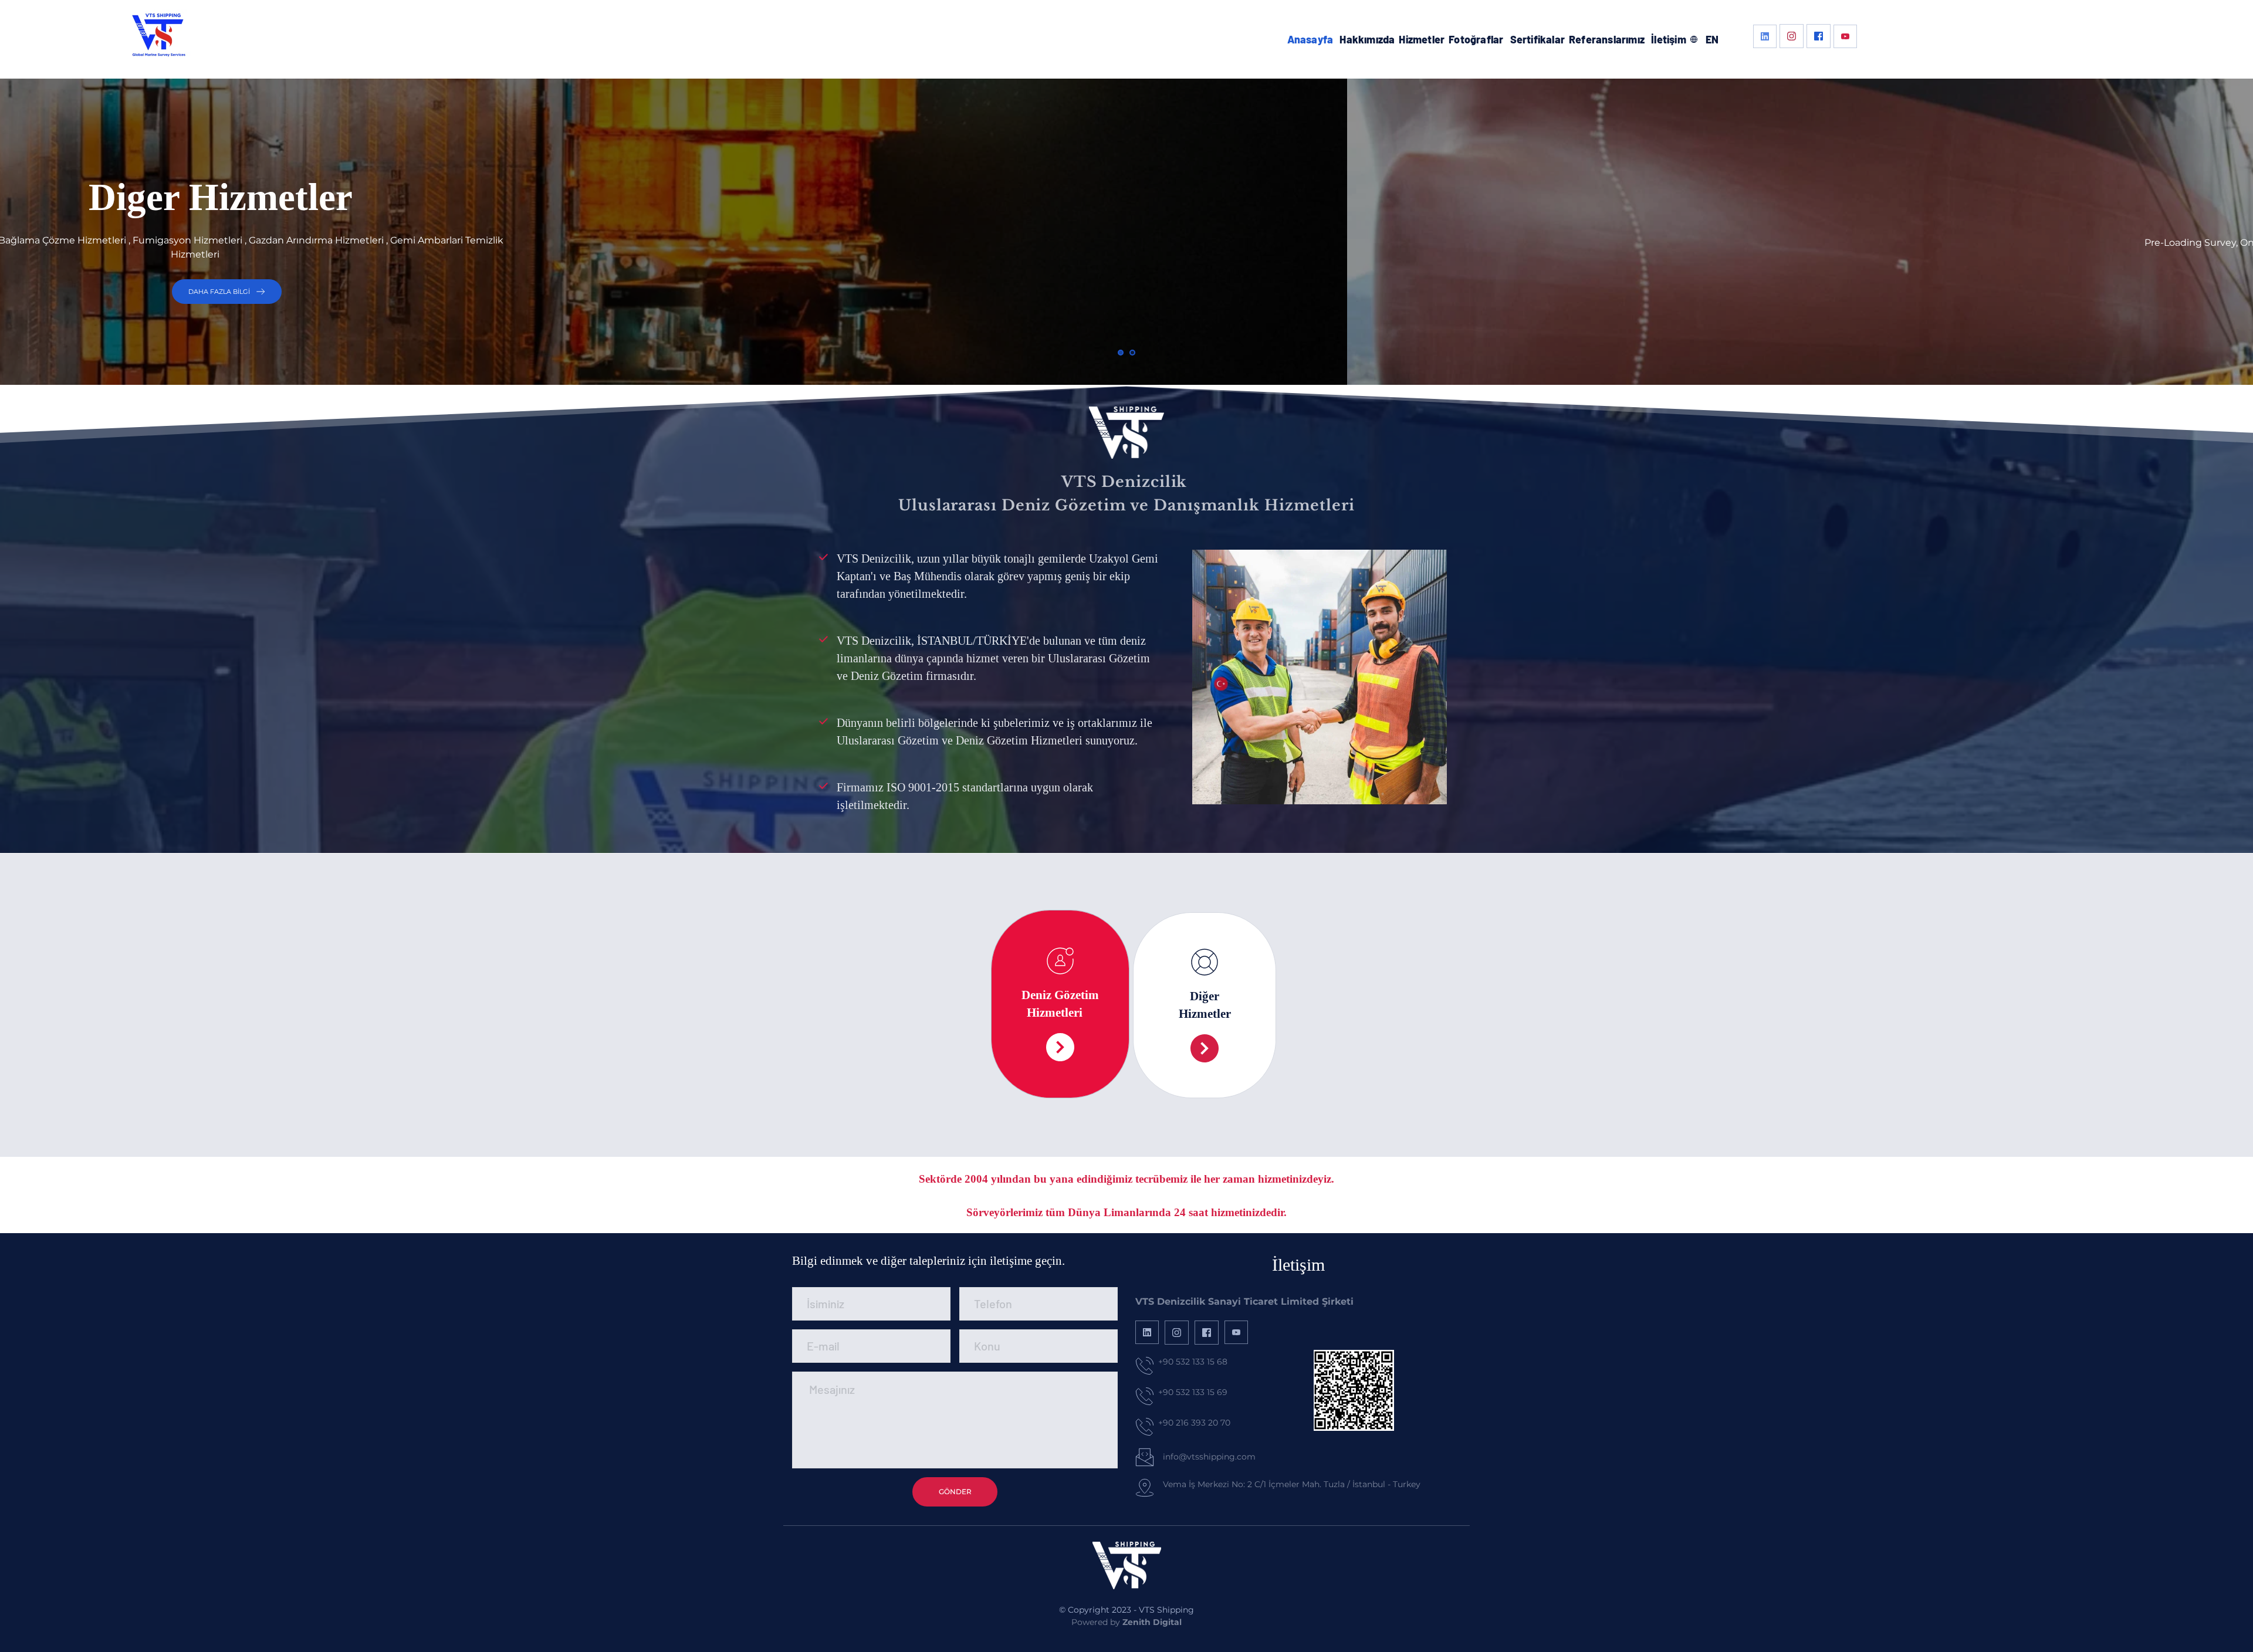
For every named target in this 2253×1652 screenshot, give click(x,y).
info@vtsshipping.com (1209, 1457)
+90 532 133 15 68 (1193, 1362)
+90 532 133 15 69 (1193, 1392)
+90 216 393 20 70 (1194, 1423)
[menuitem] (1310, 40)
